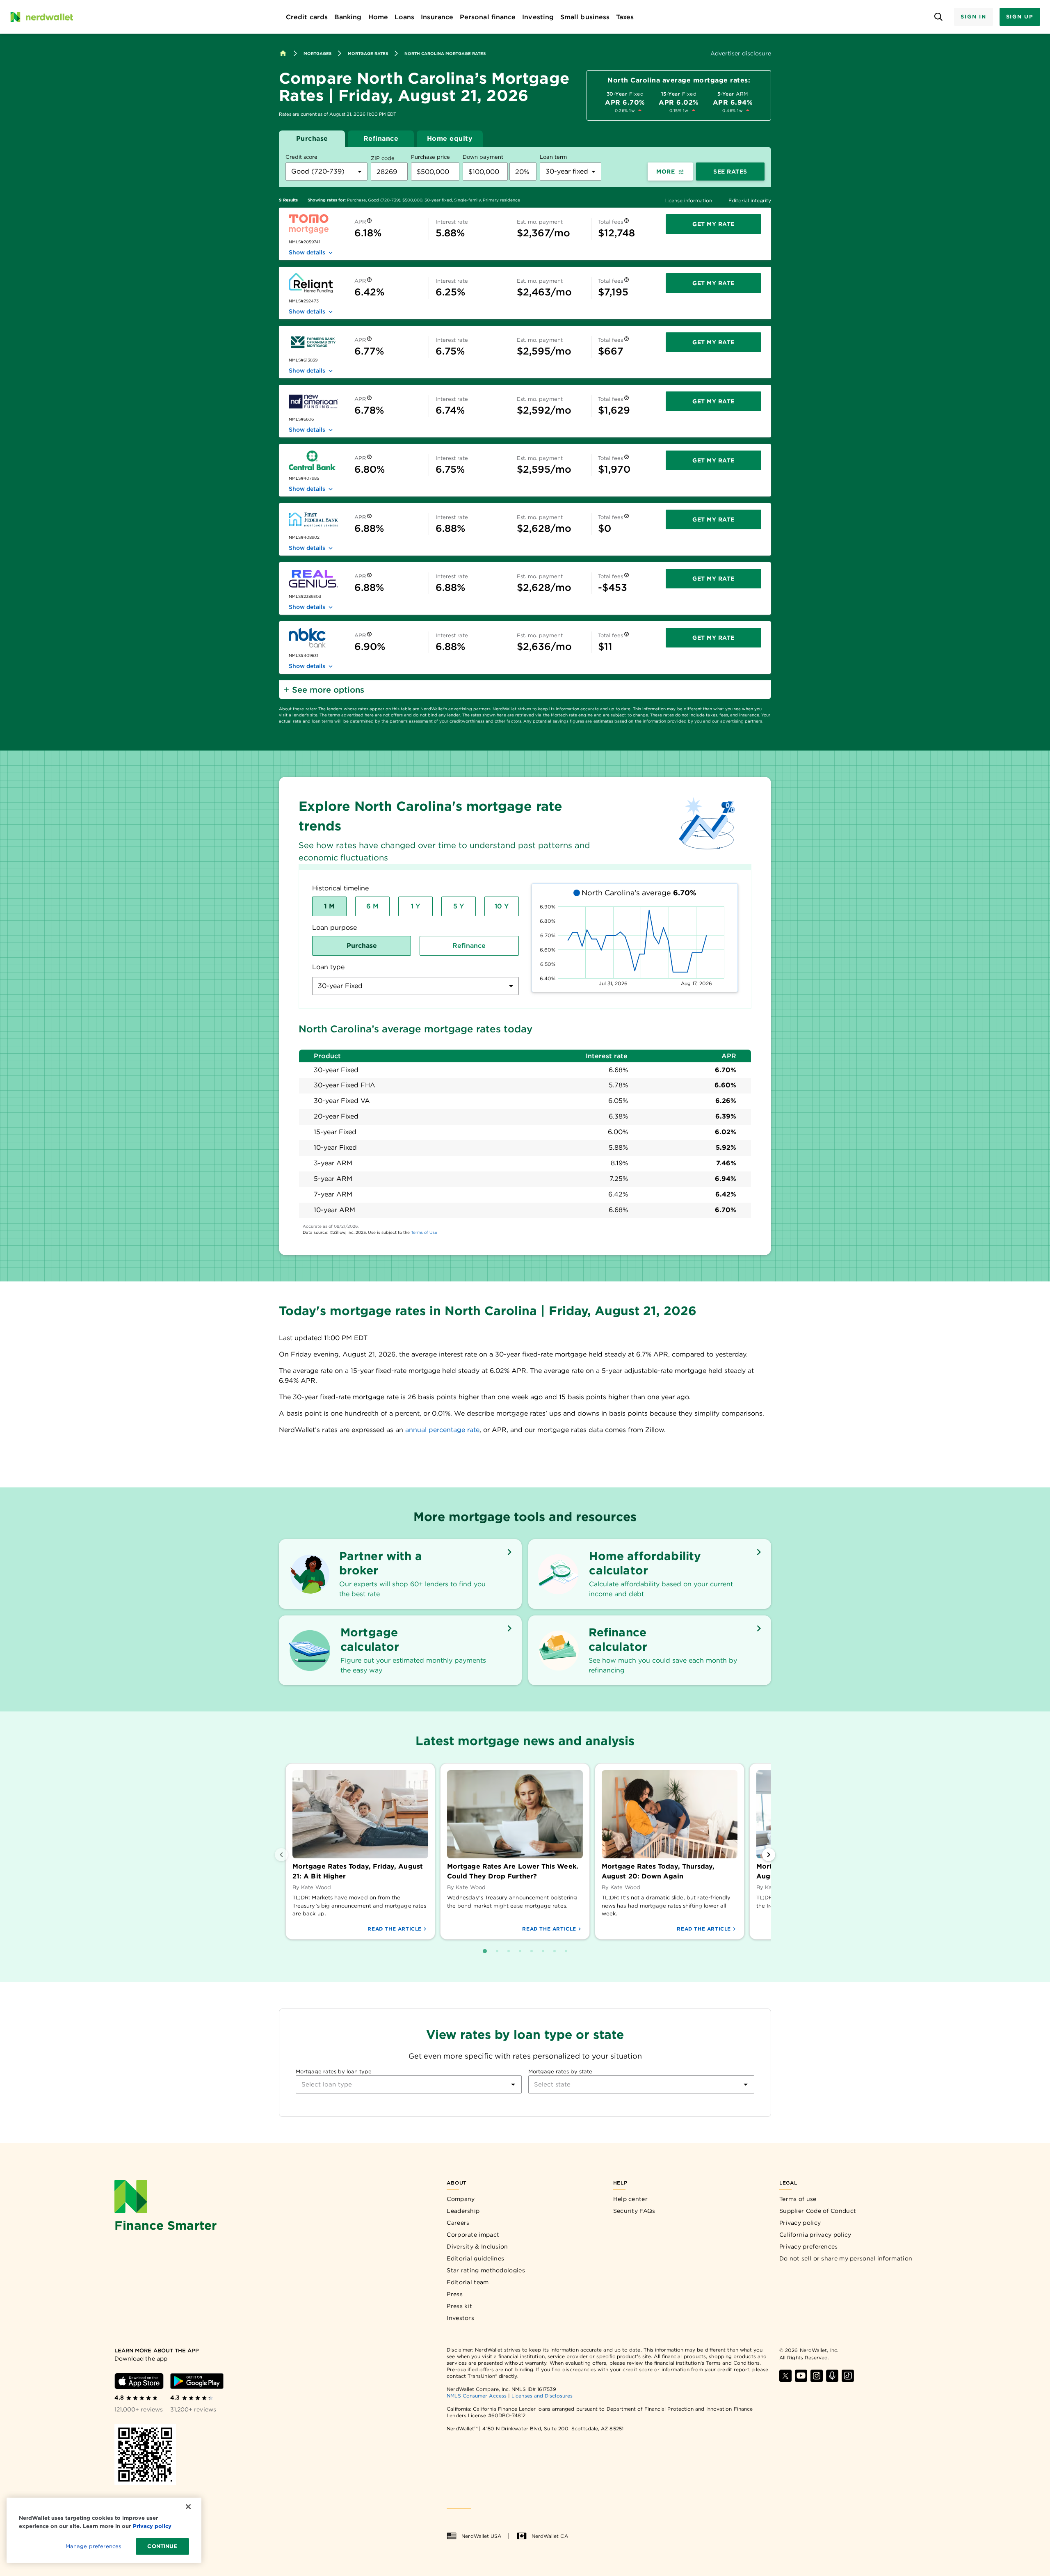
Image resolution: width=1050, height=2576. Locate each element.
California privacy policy (815, 2235)
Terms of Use (424, 1232)
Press (455, 2294)
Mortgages (317, 53)
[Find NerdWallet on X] (785, 2376)
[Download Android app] (197, 2381)
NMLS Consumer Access (477, 2396)
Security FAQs (634, 2211)
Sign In (973, 17)
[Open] (513, 2084)
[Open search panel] (938, 17)
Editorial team (468, 2282)
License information (688, 200)
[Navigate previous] (281, 1855)
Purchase (312, 138)
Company (461, 2199)
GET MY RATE (713, 224)
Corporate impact (473, 2235)
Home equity (450, 138)
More (665, 172)
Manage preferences (93, 2546)
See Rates (730, 172)
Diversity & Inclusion (477, 2247)
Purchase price (430, 157)
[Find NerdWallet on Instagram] (817, 2376)
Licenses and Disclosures (542, 2396)
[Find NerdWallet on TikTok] (848, 2376)
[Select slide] (485, 1951)
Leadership (463, 2211)
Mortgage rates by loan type (334, 2072)
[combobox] (326, 172)
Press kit (459, 2306)
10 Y (502, 906)
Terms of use (798, 2199)
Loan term (553, 157)
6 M (372, 906)
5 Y (459, 906)
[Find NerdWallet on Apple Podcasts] (832, 2376)
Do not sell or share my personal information (846, 2258)
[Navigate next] (769, 1855)
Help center (630, 2199)
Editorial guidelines (475, 2258)
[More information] (369, 222)
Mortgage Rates (368, 53)
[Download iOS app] (139, 2381)
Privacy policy (800, 2223)
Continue (162, 2546)
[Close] (188, 2507)
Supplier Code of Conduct (818, 2211)
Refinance (381, 138)
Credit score (301, 157)
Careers (458, 2223)
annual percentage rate (442, 1430)
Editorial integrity (750, 200)
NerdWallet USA (481, 2536)
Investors (460, 2318)
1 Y (415, 906)
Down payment (483, 157)
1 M (329, 906)
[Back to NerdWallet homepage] (283, 53)
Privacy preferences (809, 2247)
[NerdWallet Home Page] (41, 17)
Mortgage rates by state (560, 2072)
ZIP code (383, 158)
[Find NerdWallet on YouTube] (801, 2376)
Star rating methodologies (486, 2270)
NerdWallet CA (550, 2536)
